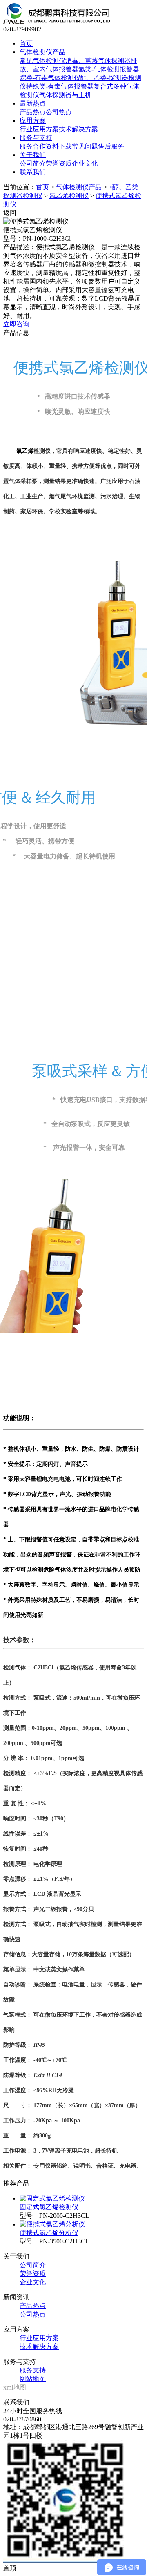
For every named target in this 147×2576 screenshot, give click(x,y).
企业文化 (85, 163)
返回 (10, 213)
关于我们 (33, 155)
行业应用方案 (39, 129)
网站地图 (33, 2379)
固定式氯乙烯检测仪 (49, 2207)
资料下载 (59, 146)
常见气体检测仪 (42, 61)
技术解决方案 (78, 129)
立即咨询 (16, 324)
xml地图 (15, 2387)
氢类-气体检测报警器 (109, 69)
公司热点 (59, 112)
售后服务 (111, 146)
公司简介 (33, 163)
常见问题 (85, 146)
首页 (26, 43)
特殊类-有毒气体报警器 (60, 86)
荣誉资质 (59, 163)
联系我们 (33, 172)
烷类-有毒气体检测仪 (50, 78)
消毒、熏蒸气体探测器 (98, 61)
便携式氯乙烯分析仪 (49, 2233)
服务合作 (33, 146)
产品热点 (33, 112)
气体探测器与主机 (65, 95)
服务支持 (33, 2370)
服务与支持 (36, 138)
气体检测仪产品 (42, 52)
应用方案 (33, 121)
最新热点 (33, 103)
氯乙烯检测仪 (69, 196)
